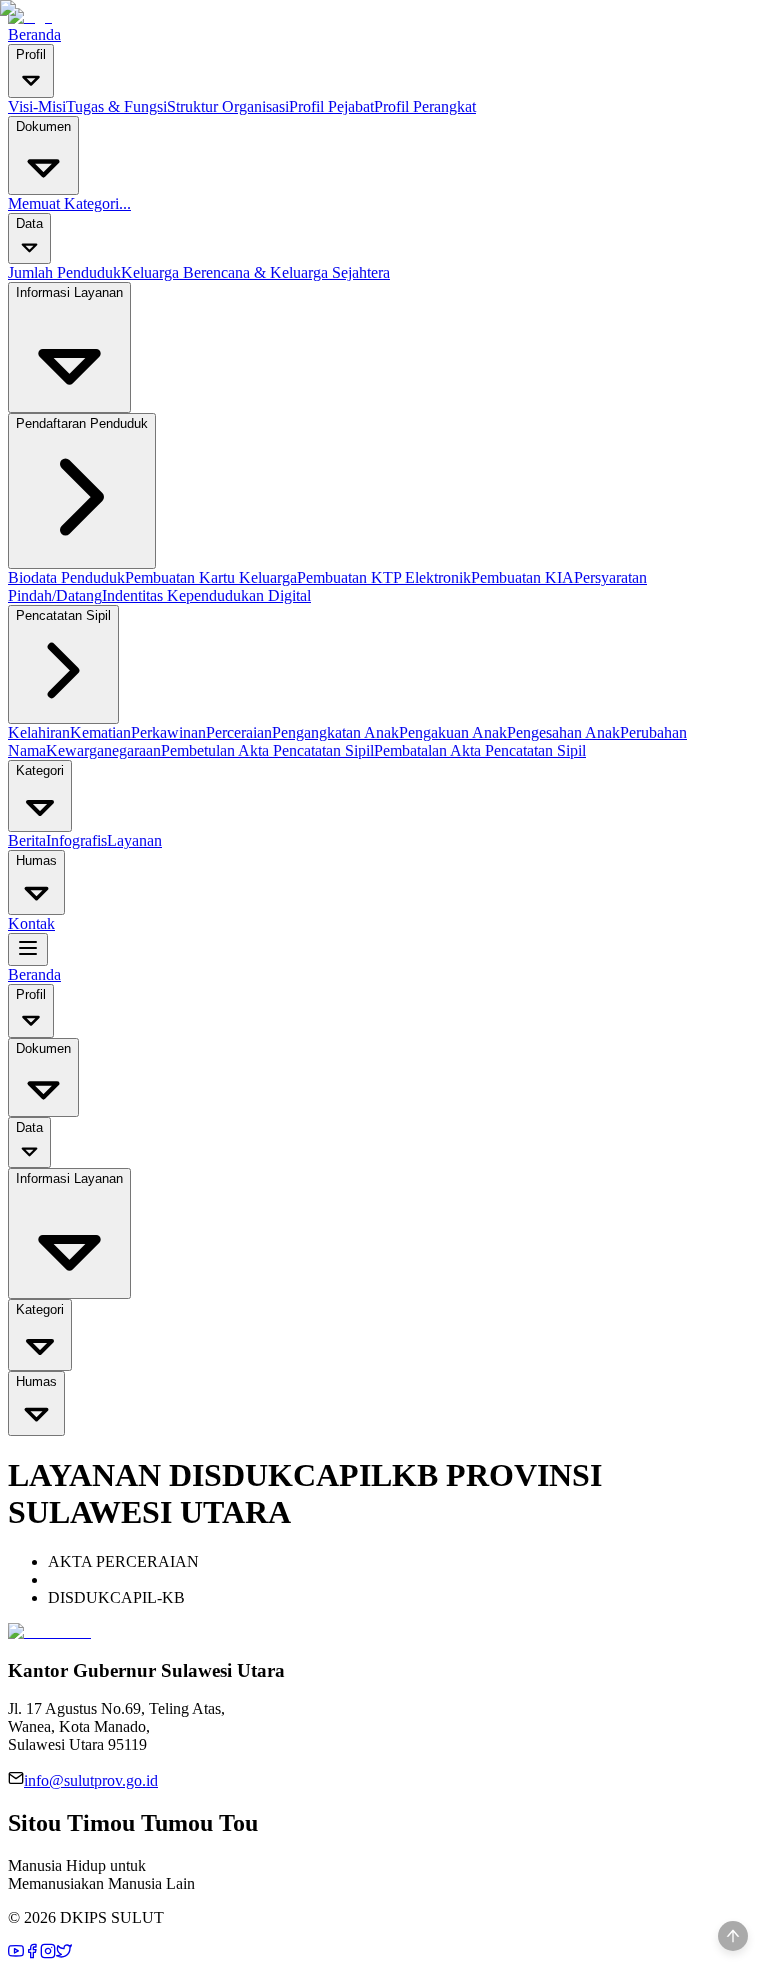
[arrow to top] (733, 1936)
